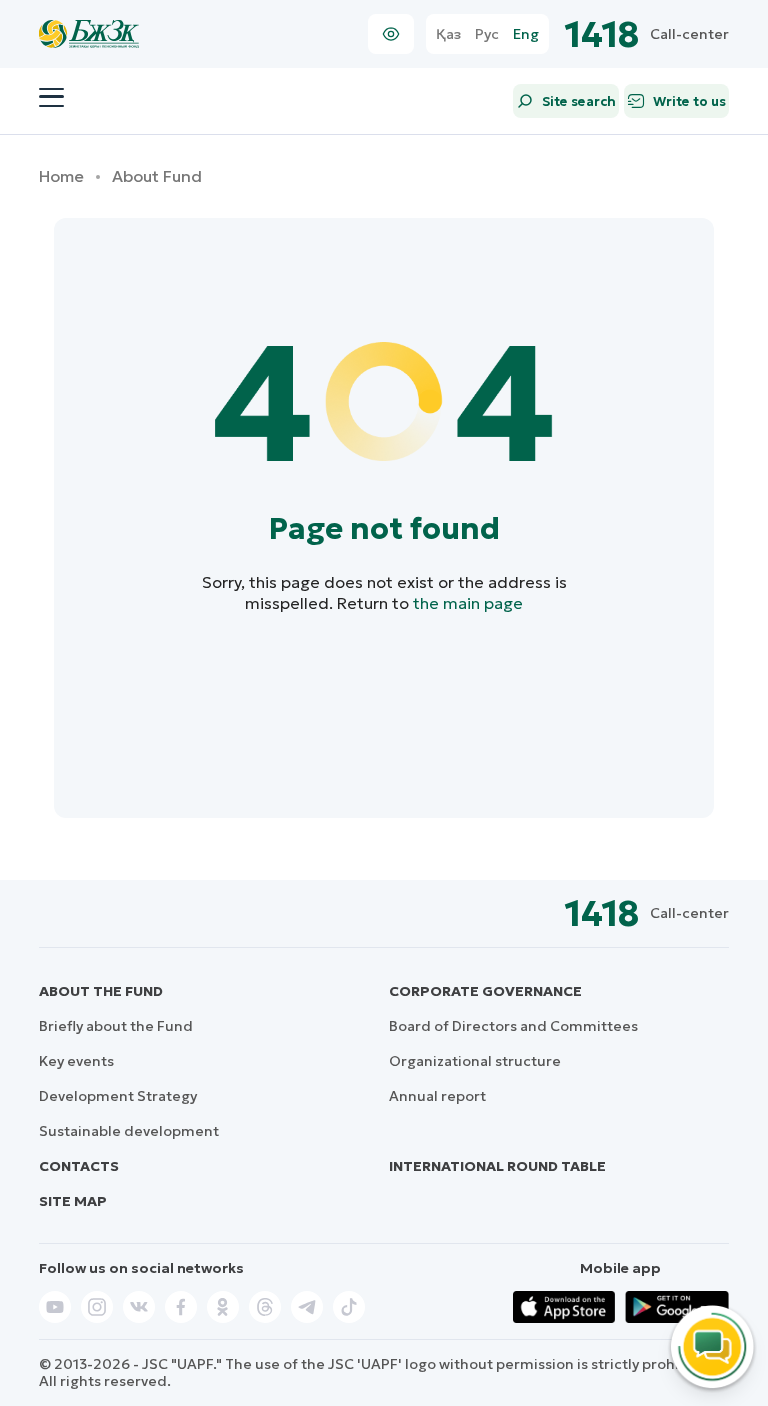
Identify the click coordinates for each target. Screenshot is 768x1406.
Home (61, 176)
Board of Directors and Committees (513, 1026)
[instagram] (97, 1307)
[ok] (223, 1307)
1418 (602, 34)
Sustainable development (129, 1131)
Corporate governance (485, 991)
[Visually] (391, 34)
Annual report (437, 1096)
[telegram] (307, 1307)
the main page (468, 603)
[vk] (139, 1307)
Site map (73, 1201)
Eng (526, 34)
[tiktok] (349, 1307)
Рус (487, 34)
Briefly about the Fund (116, 1026)
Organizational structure (475, 1061)
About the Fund (101, 991)
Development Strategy (118, 1096)
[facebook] (181, 1307)
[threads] (265, 1307)
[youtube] (55, 1307)
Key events (76, 1061)
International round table (497, 1166)
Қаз (448, 34)
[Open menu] (51, 98)
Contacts (79, 1166)
